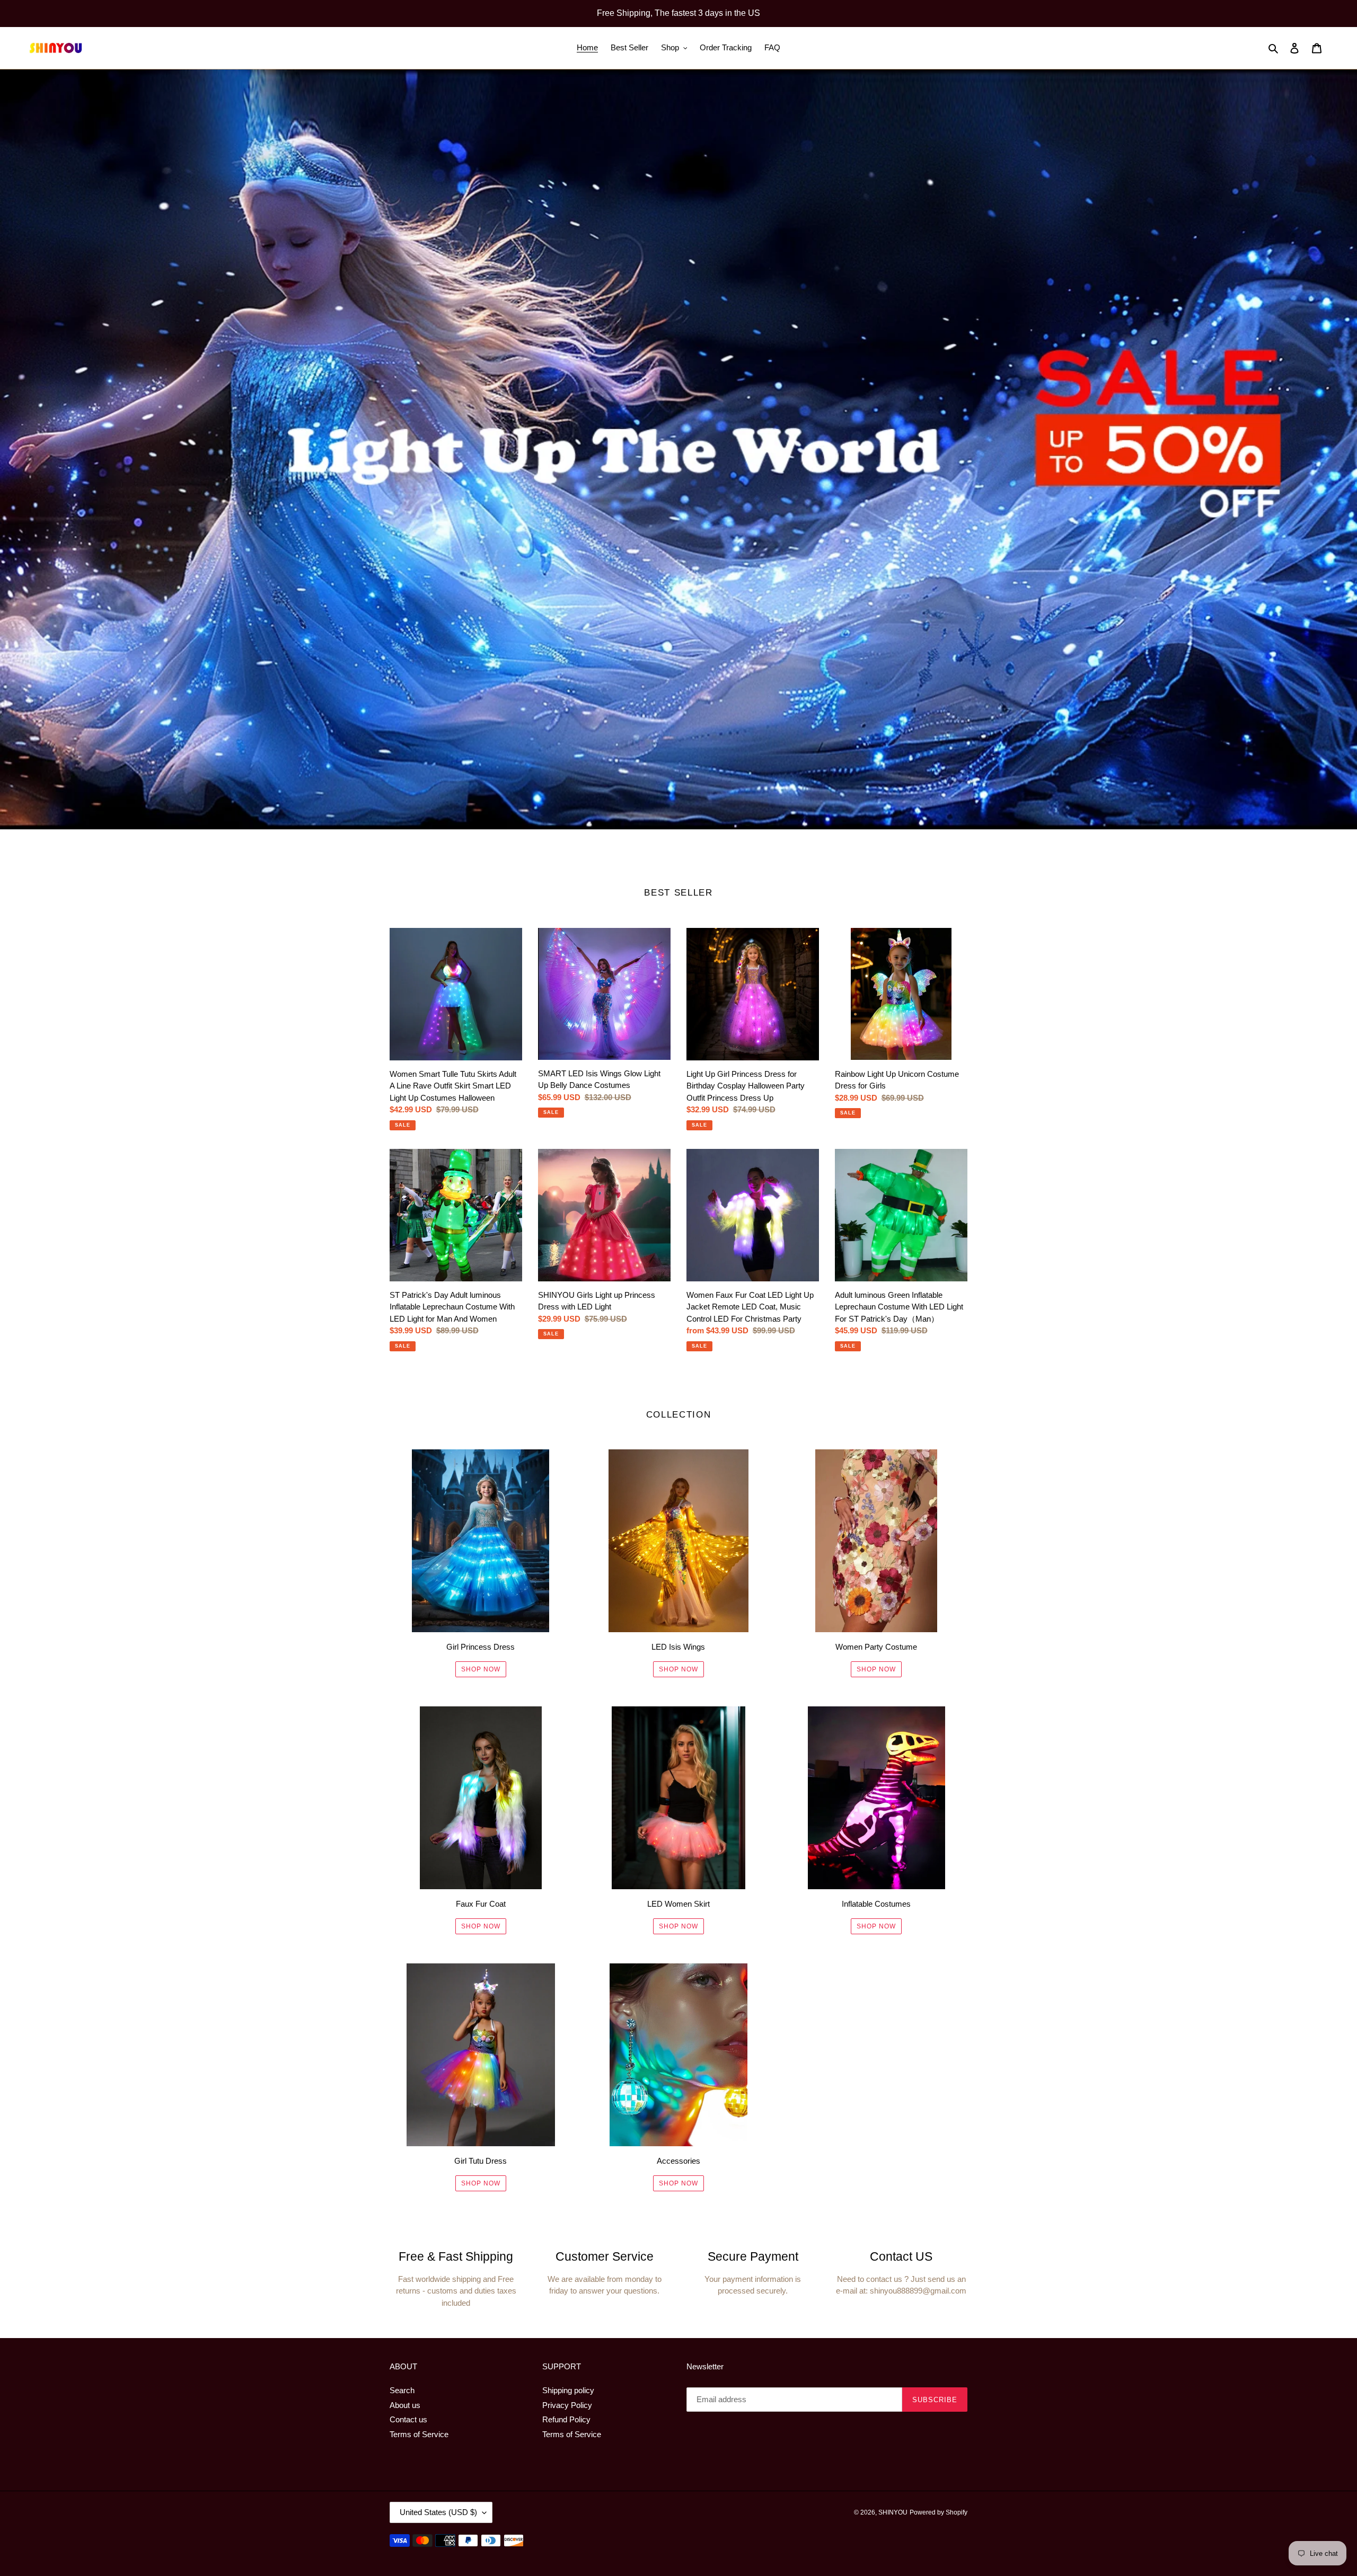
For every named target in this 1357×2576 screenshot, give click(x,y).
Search (402, 2390)
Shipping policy (568, 2390)
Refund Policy (566, 2419)
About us (405, 2405)
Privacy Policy (567, 2405)
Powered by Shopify (939, 2512)
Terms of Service (419, 2434)
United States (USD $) (438, 2512)
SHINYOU (893, 2512)
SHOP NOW (481, 1669)
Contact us (408, 2419)
